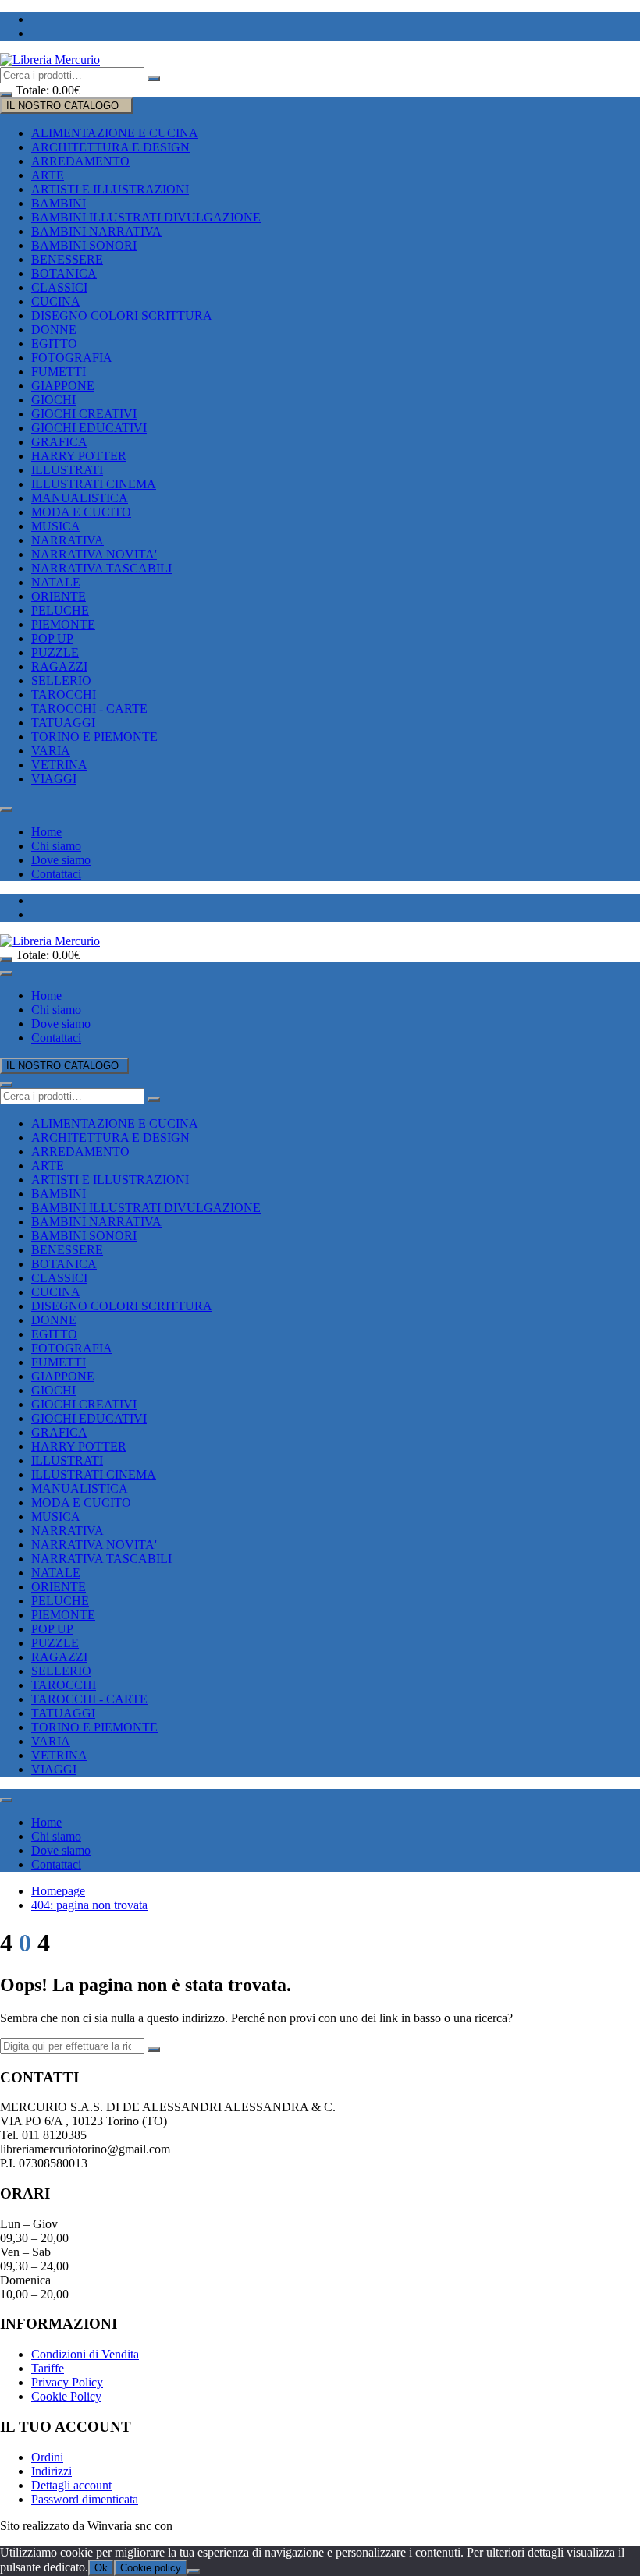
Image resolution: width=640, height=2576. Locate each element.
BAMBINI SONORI (84, 245)
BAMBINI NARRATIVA (96, 231)
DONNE (54, 330)
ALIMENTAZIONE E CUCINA (115, 133)
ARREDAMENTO (80, 161)
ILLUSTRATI (67, 470)
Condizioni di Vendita (85, 2354)
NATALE (56, 582)
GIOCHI (53, 400)
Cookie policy (151, 2568)
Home (46, 832)
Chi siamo (56, 846)
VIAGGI (54, 779)
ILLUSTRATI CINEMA (94, 484)
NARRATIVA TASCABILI (101, 568)
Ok (101, 2568)
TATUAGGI (63, 723)
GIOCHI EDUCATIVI (89, 428)
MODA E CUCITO (81, 512)
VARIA (51, 751)
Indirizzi (52, 2471)
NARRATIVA (68, 540)
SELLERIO (61, 680)
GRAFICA (59, 442)
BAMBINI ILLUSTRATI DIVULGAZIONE (146, 217)
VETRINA (59, 765)
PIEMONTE (63, 624)
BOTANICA (64, 273)
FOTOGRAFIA (72, 358)
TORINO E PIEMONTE (94, 737)
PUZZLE (55, 652)
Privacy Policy (67, 2382)
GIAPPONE (63, 386)
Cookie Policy (66, 2396)
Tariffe (48, 2368)
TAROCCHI (64, 694)
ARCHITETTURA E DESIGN (110, 147)
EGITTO (54, 344)
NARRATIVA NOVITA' (94, 554)
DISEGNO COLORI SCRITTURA (122, 315)
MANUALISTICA (80, 498)
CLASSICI (59, 287)
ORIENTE (59, 596)
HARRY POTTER (79, 456)
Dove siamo (61, 860)
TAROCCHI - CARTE (89, 709)
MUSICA (56, 526)
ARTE (48, 175)
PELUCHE (60, 610)
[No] (194, 2571)
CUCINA (56, 301)
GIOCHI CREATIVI (84, 414)
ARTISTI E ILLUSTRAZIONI (110, 189)
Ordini (47, 2457)
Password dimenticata (85, 2499)
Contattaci (56, 874)
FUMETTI (59, 372)
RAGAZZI (59, 666)
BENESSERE (67, 259)
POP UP (52, 638)
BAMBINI (59, 203)
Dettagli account (71, 2485)
